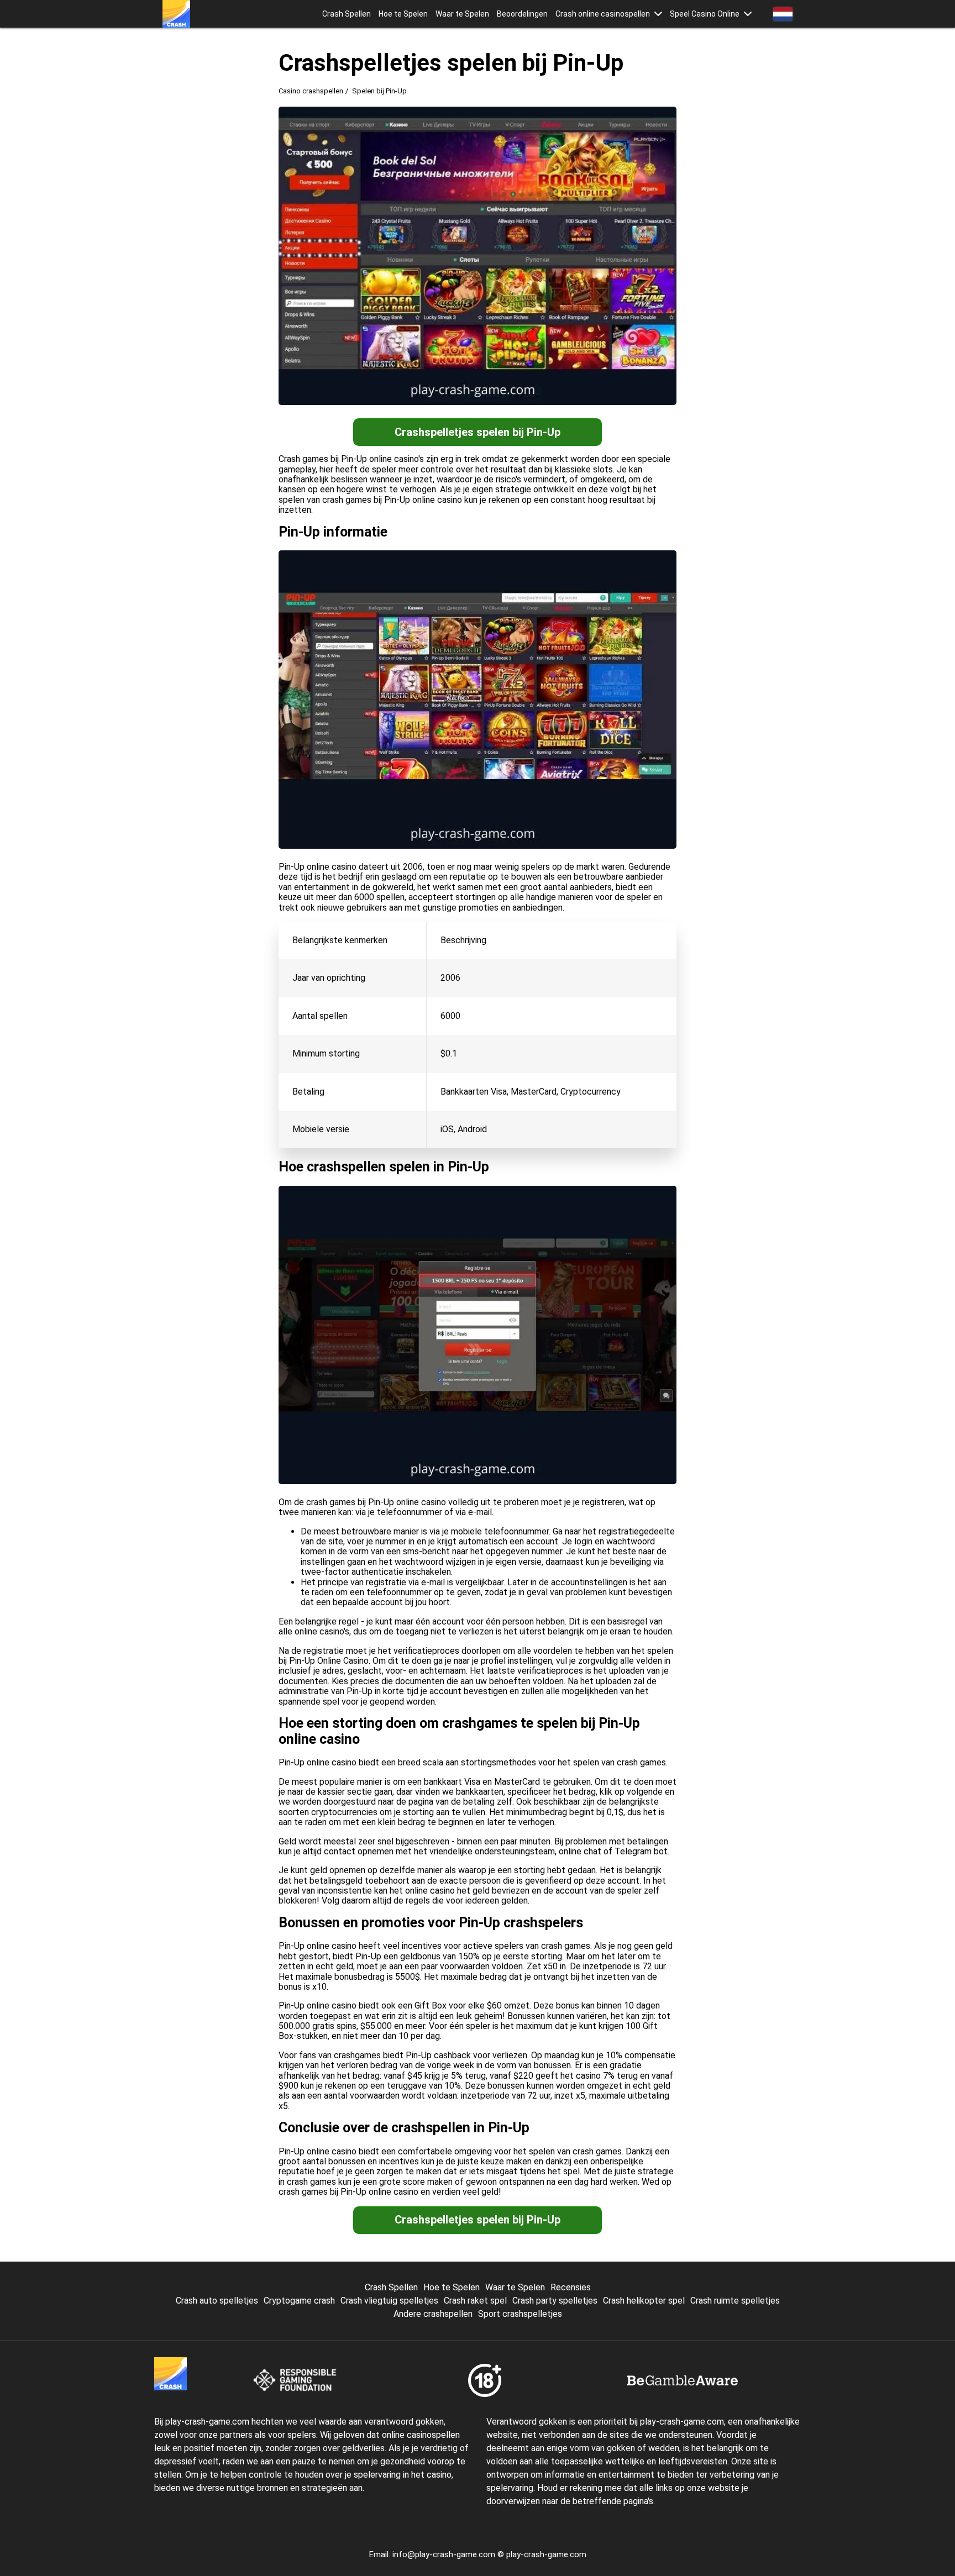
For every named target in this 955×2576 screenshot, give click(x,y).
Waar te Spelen (462, 14)
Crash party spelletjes (555, 2301)
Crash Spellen (347, 14)
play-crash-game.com (546, 2554)
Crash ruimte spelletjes (735, 2301)
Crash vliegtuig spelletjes (389, 2301)
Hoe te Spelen (403, 14)
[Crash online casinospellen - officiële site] (176, 14)
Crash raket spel (475, 2301)
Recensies (571, 2287)
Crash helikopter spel (644, 2301)
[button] (658, 14)
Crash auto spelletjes (217, 2301)
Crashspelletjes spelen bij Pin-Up (478, 432)
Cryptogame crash (299, 2301)
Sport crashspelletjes (520, 2314)
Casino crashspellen (311, 91)
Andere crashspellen (433, 2314)
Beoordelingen (522, 14)
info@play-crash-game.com (444, 2554)
